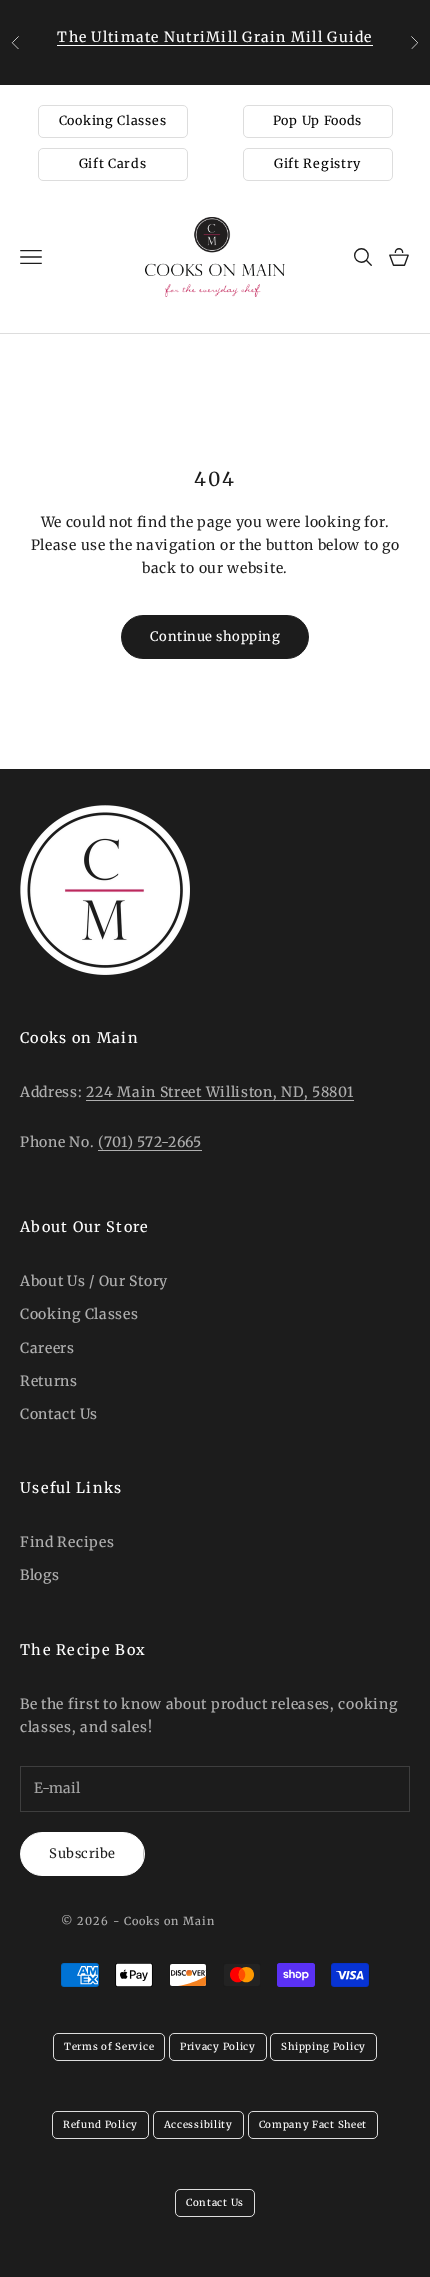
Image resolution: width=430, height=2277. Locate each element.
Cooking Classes (113, 120)
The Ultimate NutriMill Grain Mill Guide (214, 37)
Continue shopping (215, 636)
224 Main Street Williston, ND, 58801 (219, 1092)
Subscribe (82, 1853)
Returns (49, 1381)
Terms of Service (109, 2046)
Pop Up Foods (317, 120)
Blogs (40, 1575)
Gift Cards (113, 163)
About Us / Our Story (94, 1281)
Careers (47, 1348)
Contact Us (59, 1414)
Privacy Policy (218, 2046)
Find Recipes (67, 1542)
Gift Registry (317, 163)
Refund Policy (100, 2124)
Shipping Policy (323, 2046)
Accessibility (198, 2124)
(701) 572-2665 (150, 1142)
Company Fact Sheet (313, 2124)
